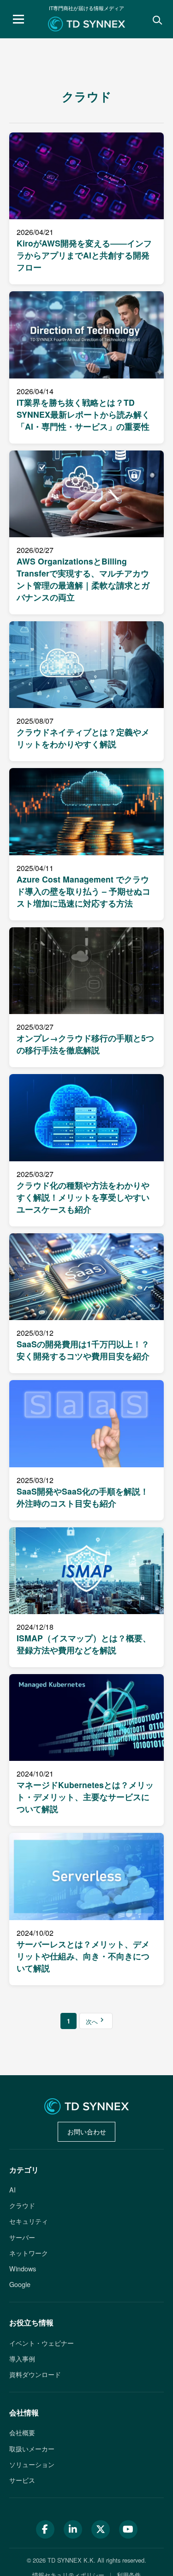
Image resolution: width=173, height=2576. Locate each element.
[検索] (156, 19)
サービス (22, 2480)
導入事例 (22, 2358)
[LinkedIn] (73, 2529)
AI (12, 2189)
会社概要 (22, 2432)
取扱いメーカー (32, 2448)
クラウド (22, 2205)
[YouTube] (128, 2529)
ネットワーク (29, 2253)
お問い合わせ (87, 2131)
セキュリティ (29, 2221)
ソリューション (32, 2464)
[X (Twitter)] (101, 2529)
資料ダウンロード (35, 2374)
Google (20, 2284)
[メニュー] (18, 19)
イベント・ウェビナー (42, 2343)
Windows (23, 2268)
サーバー (22, 2237)
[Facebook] (45, 2529)
